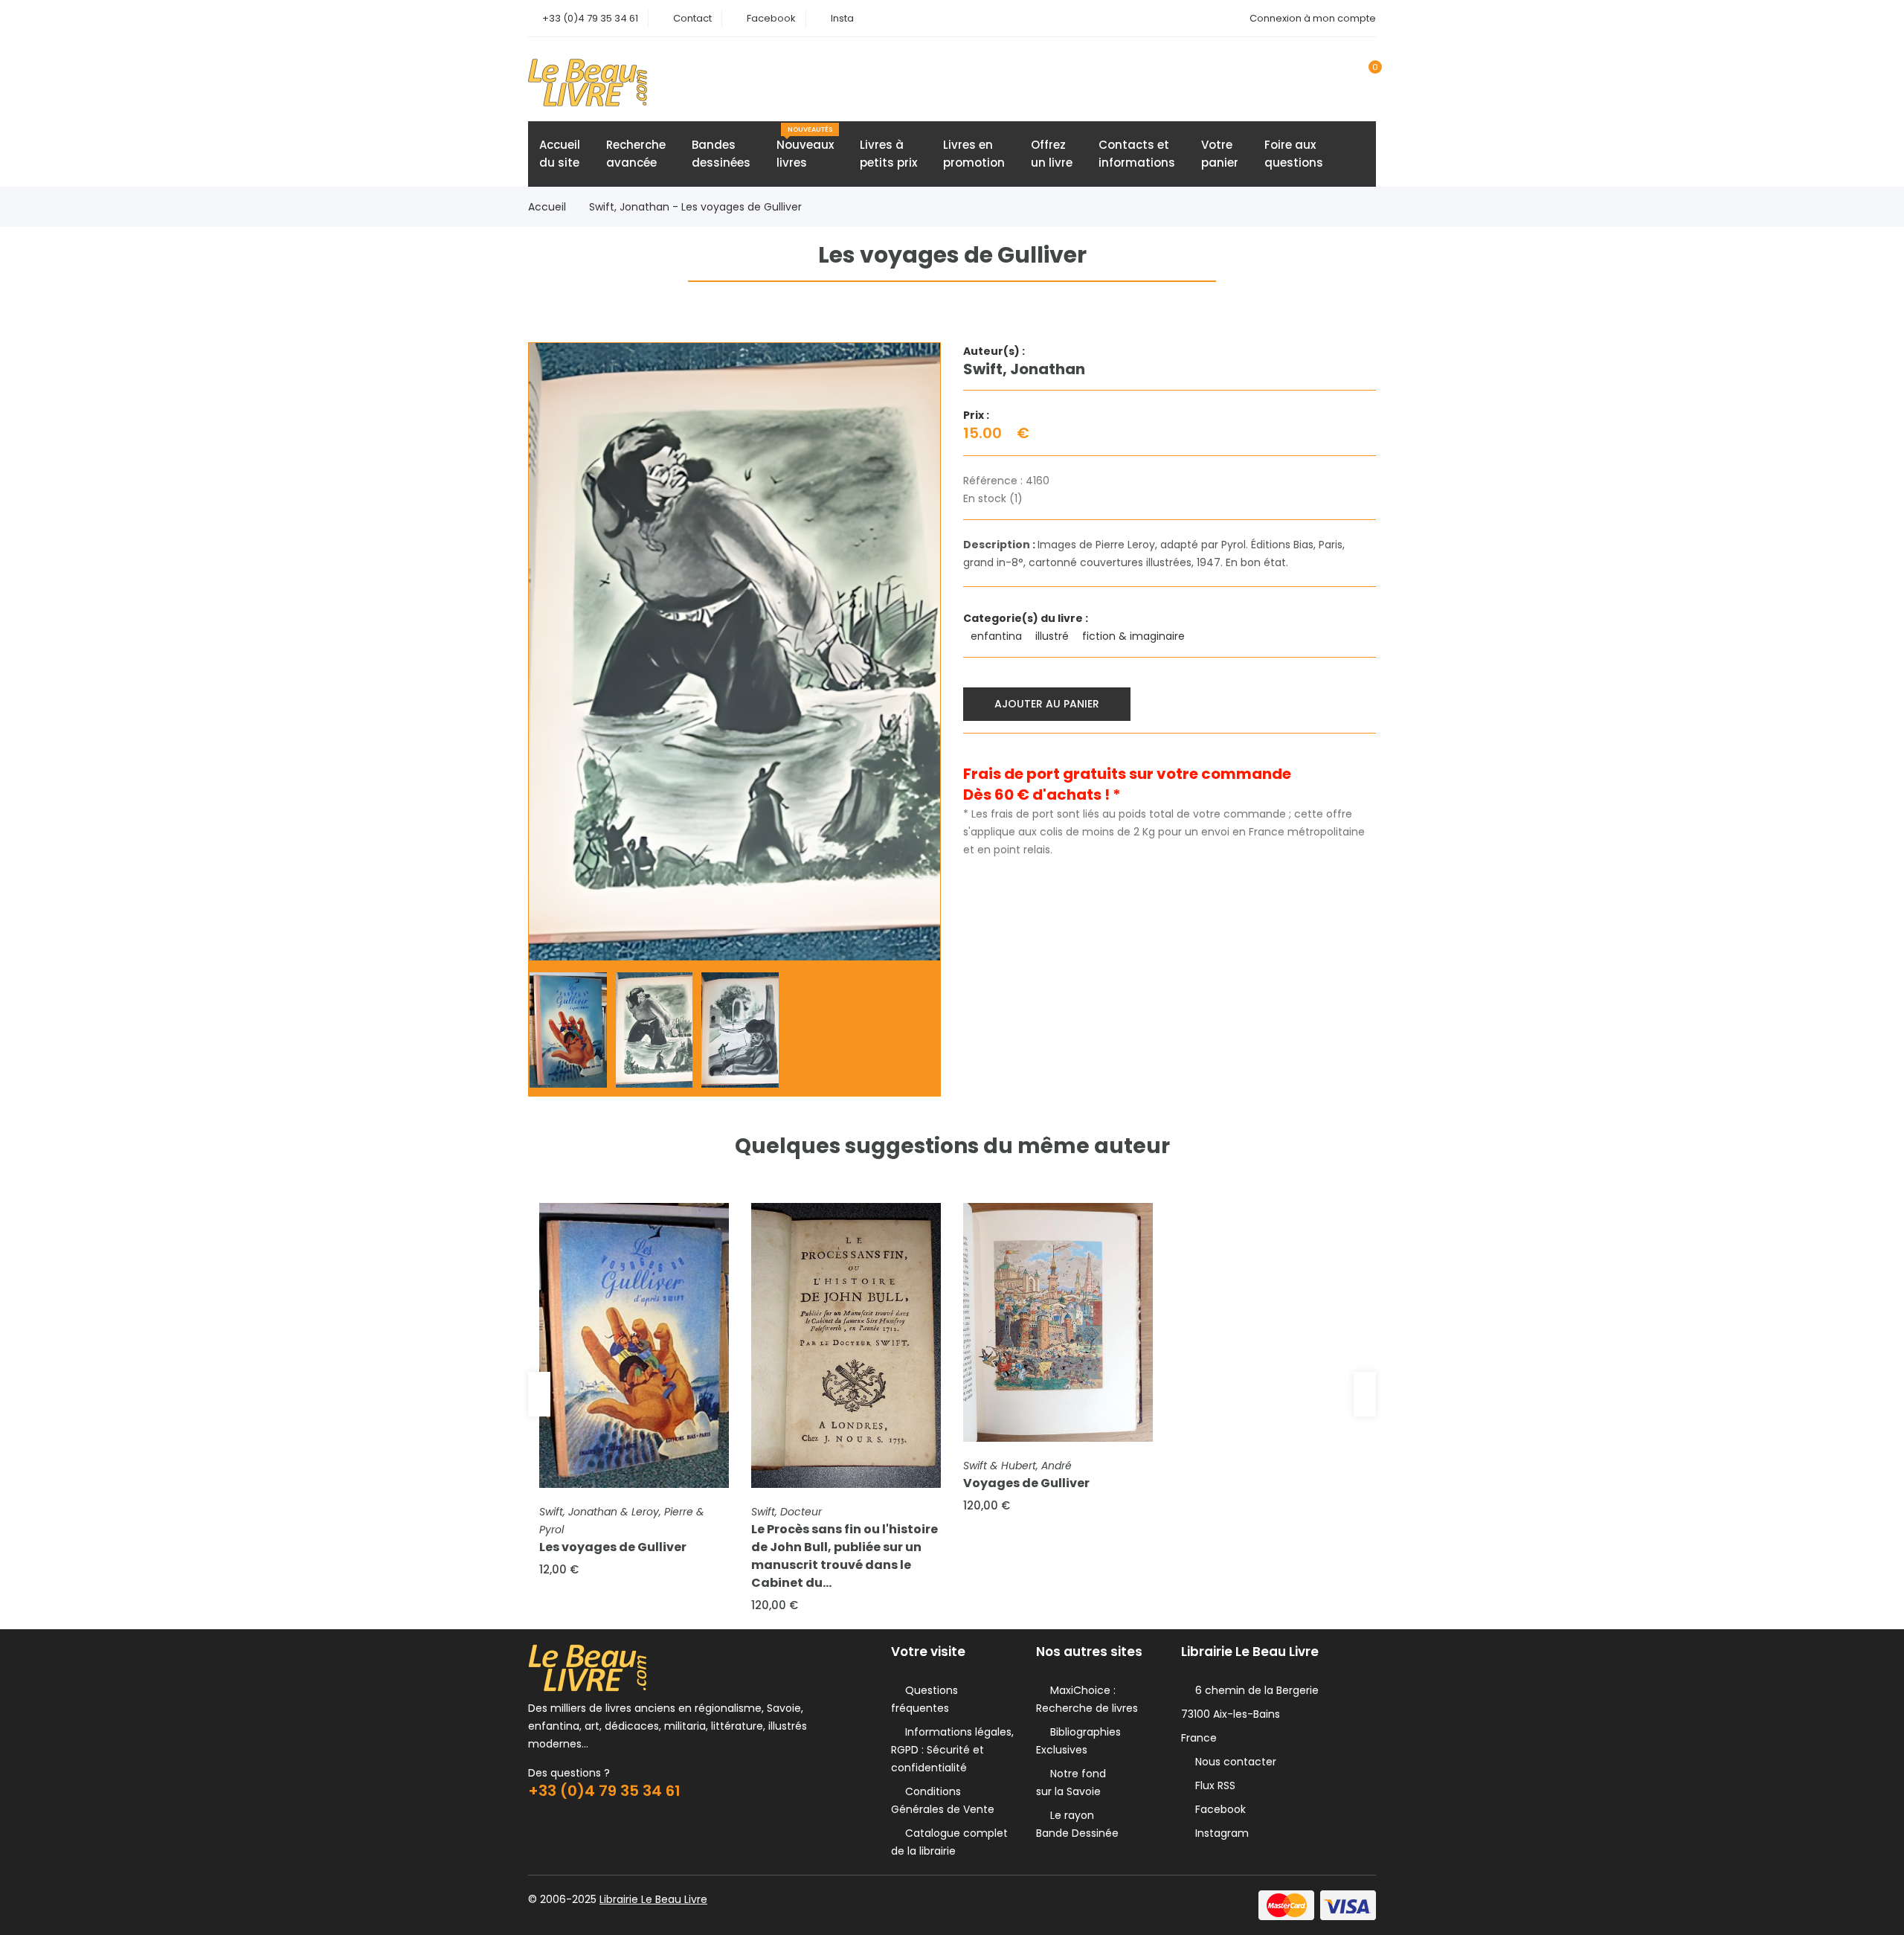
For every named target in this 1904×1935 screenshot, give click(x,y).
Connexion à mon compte (1313, 18)
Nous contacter (1233, 1762)
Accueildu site (560, 154)
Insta (842, 18)
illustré (1054, 636)
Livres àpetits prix (888, 154)
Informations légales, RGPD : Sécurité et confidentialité (952, 1750)
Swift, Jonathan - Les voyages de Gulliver (695, 207)
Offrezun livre (1052, 154)
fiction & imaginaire (1135, 636)
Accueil (547, 207)
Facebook (771, 18)
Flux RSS (1212, 1785)
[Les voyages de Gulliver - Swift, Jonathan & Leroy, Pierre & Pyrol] (634, 1345)
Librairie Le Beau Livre (653, 1899)
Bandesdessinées (721, 154)
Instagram (1219, 1833)
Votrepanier (1220, 154)
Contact (692, 18)
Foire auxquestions (1294, 154)
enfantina (998, 636)
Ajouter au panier (1047, 704)
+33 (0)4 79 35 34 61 (590, 18)
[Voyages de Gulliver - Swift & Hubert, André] (1058, 1322)
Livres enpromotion (974, 154)
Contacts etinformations (1137, 154)
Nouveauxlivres (805, 148)
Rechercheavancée (636, 154)
